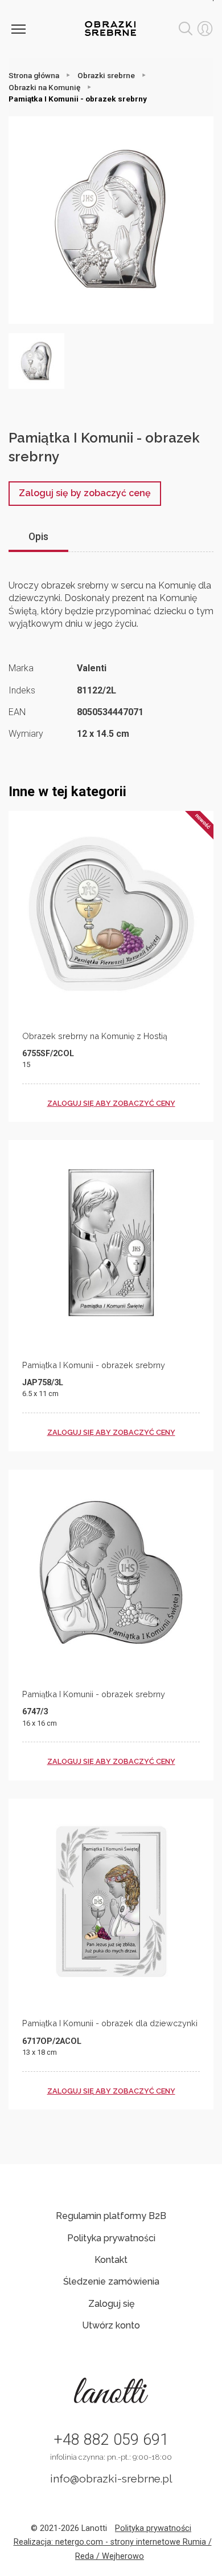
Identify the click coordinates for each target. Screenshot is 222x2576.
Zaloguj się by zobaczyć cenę (85, 493)
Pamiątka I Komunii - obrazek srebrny (94, 1365)
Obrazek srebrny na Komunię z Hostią (95, 1036)
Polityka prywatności (111, 2238)
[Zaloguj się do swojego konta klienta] (205, 29)
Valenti (92, 668)
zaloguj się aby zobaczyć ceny (111, 1103)
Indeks (22, 690)
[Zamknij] (18, 29)
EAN (17, 712)
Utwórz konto (111, 2325)
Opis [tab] (38, 537)
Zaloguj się (111, 2304)
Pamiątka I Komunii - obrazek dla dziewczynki (110, 2023)
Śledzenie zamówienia (111, 2281)
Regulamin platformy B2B (111, 2216)
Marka (21, 668)
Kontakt (111, 2260)
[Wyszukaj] (186, 29)
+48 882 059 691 (111, 2440)
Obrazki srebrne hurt (110, 29)
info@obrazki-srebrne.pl (111, 2478)
